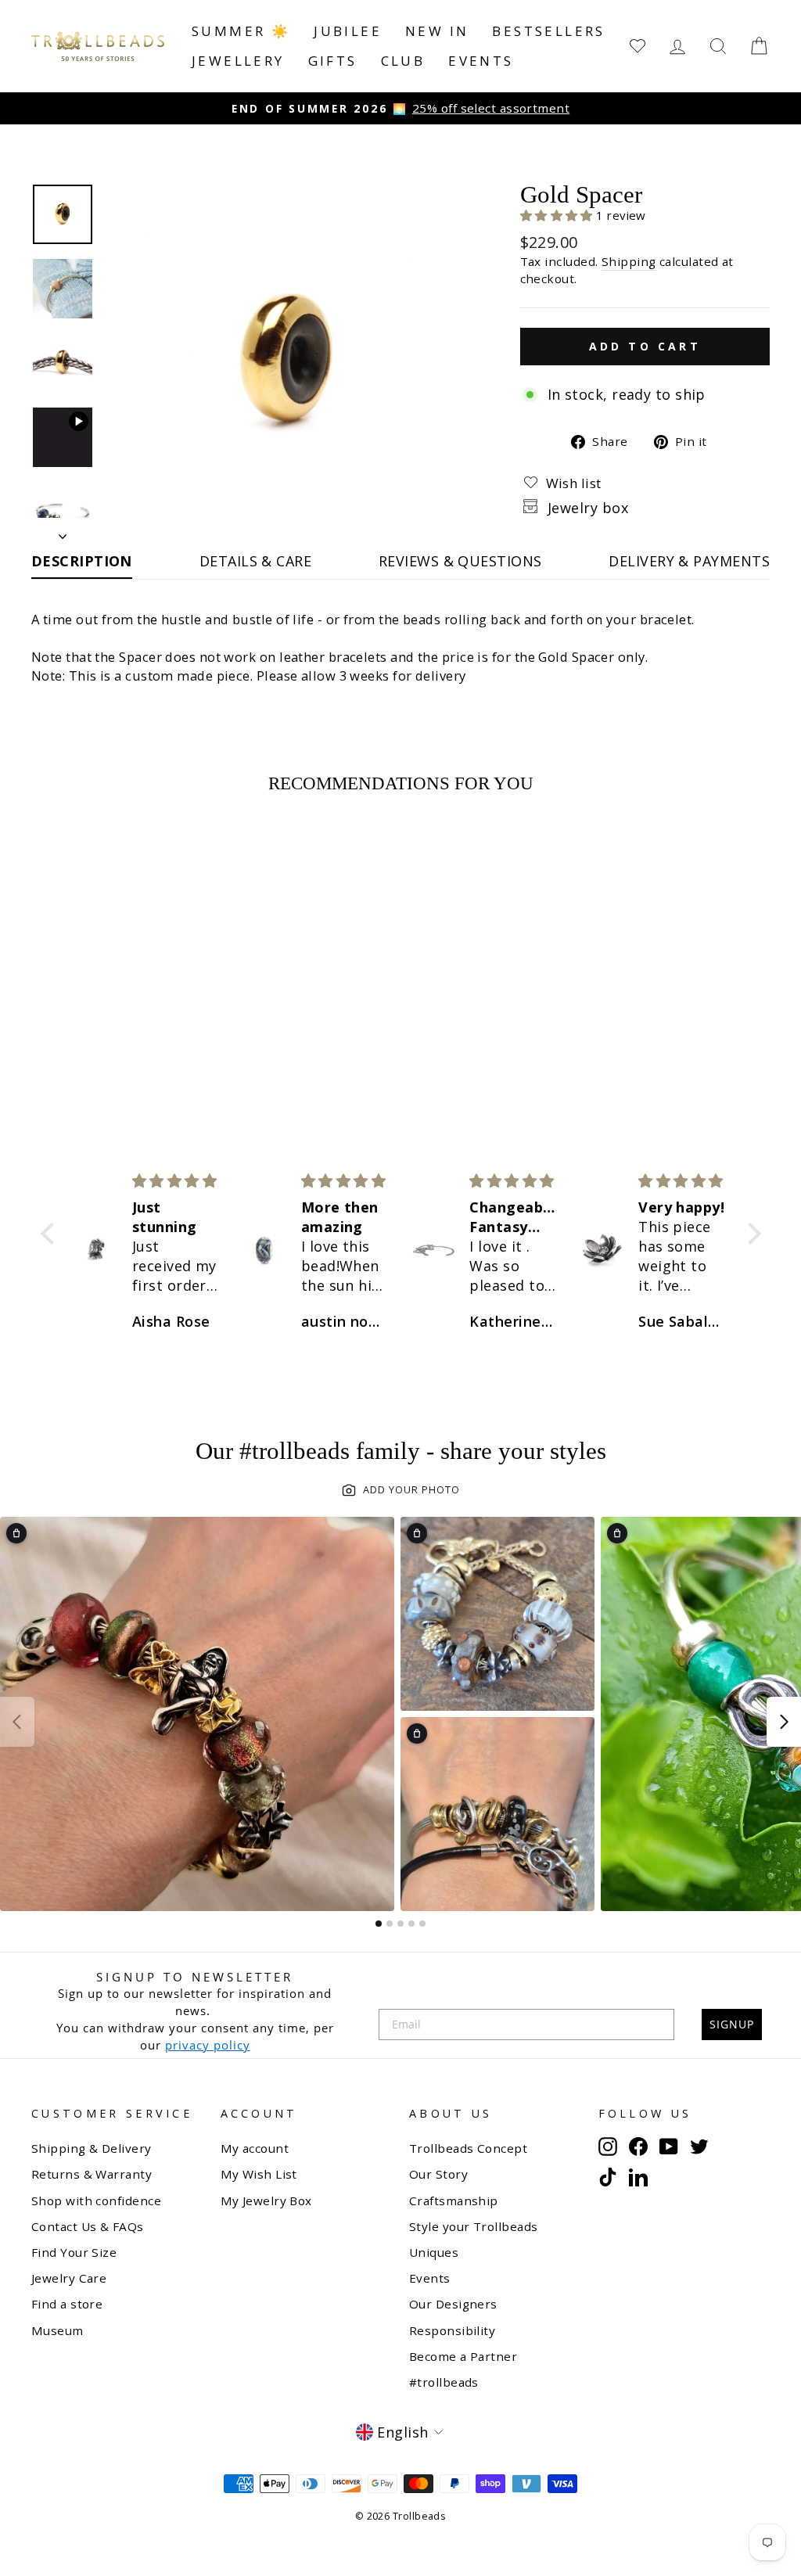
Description (82, 561)
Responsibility (452, 2330)
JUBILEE (348, 31)
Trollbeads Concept (468, 2148)
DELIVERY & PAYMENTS (689, 561)
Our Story (438, 2174)
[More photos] (784, 1722)
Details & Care (255, 561)
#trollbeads (444, 2382)
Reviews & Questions (460, 561)
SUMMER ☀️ (241, 31)
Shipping (629, 261)
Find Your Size (74, 2252)
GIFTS (333, 61)
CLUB (403, 61)
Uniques (434, 2252)
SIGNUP (732, 2024)
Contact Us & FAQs (88, 2226)
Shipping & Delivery (92, 2148)
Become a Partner (463, 2356)
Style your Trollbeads (473, 2226)
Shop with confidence (96, 2201)
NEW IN (437, 31)
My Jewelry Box (266, 2201)
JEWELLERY (238, 61)
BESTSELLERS (548, 31)
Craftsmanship (454, 2201)
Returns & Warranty (92, 2174)
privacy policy (208, 2045)
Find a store (67, 2304)
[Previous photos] (17, 1722)
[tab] (379, 1924)
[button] (559, 215)
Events (481, 61)
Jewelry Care (69, 2278)
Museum (57, 2330)
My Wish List (259, 2174)
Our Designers (453, 2304)
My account (255, 2148)
